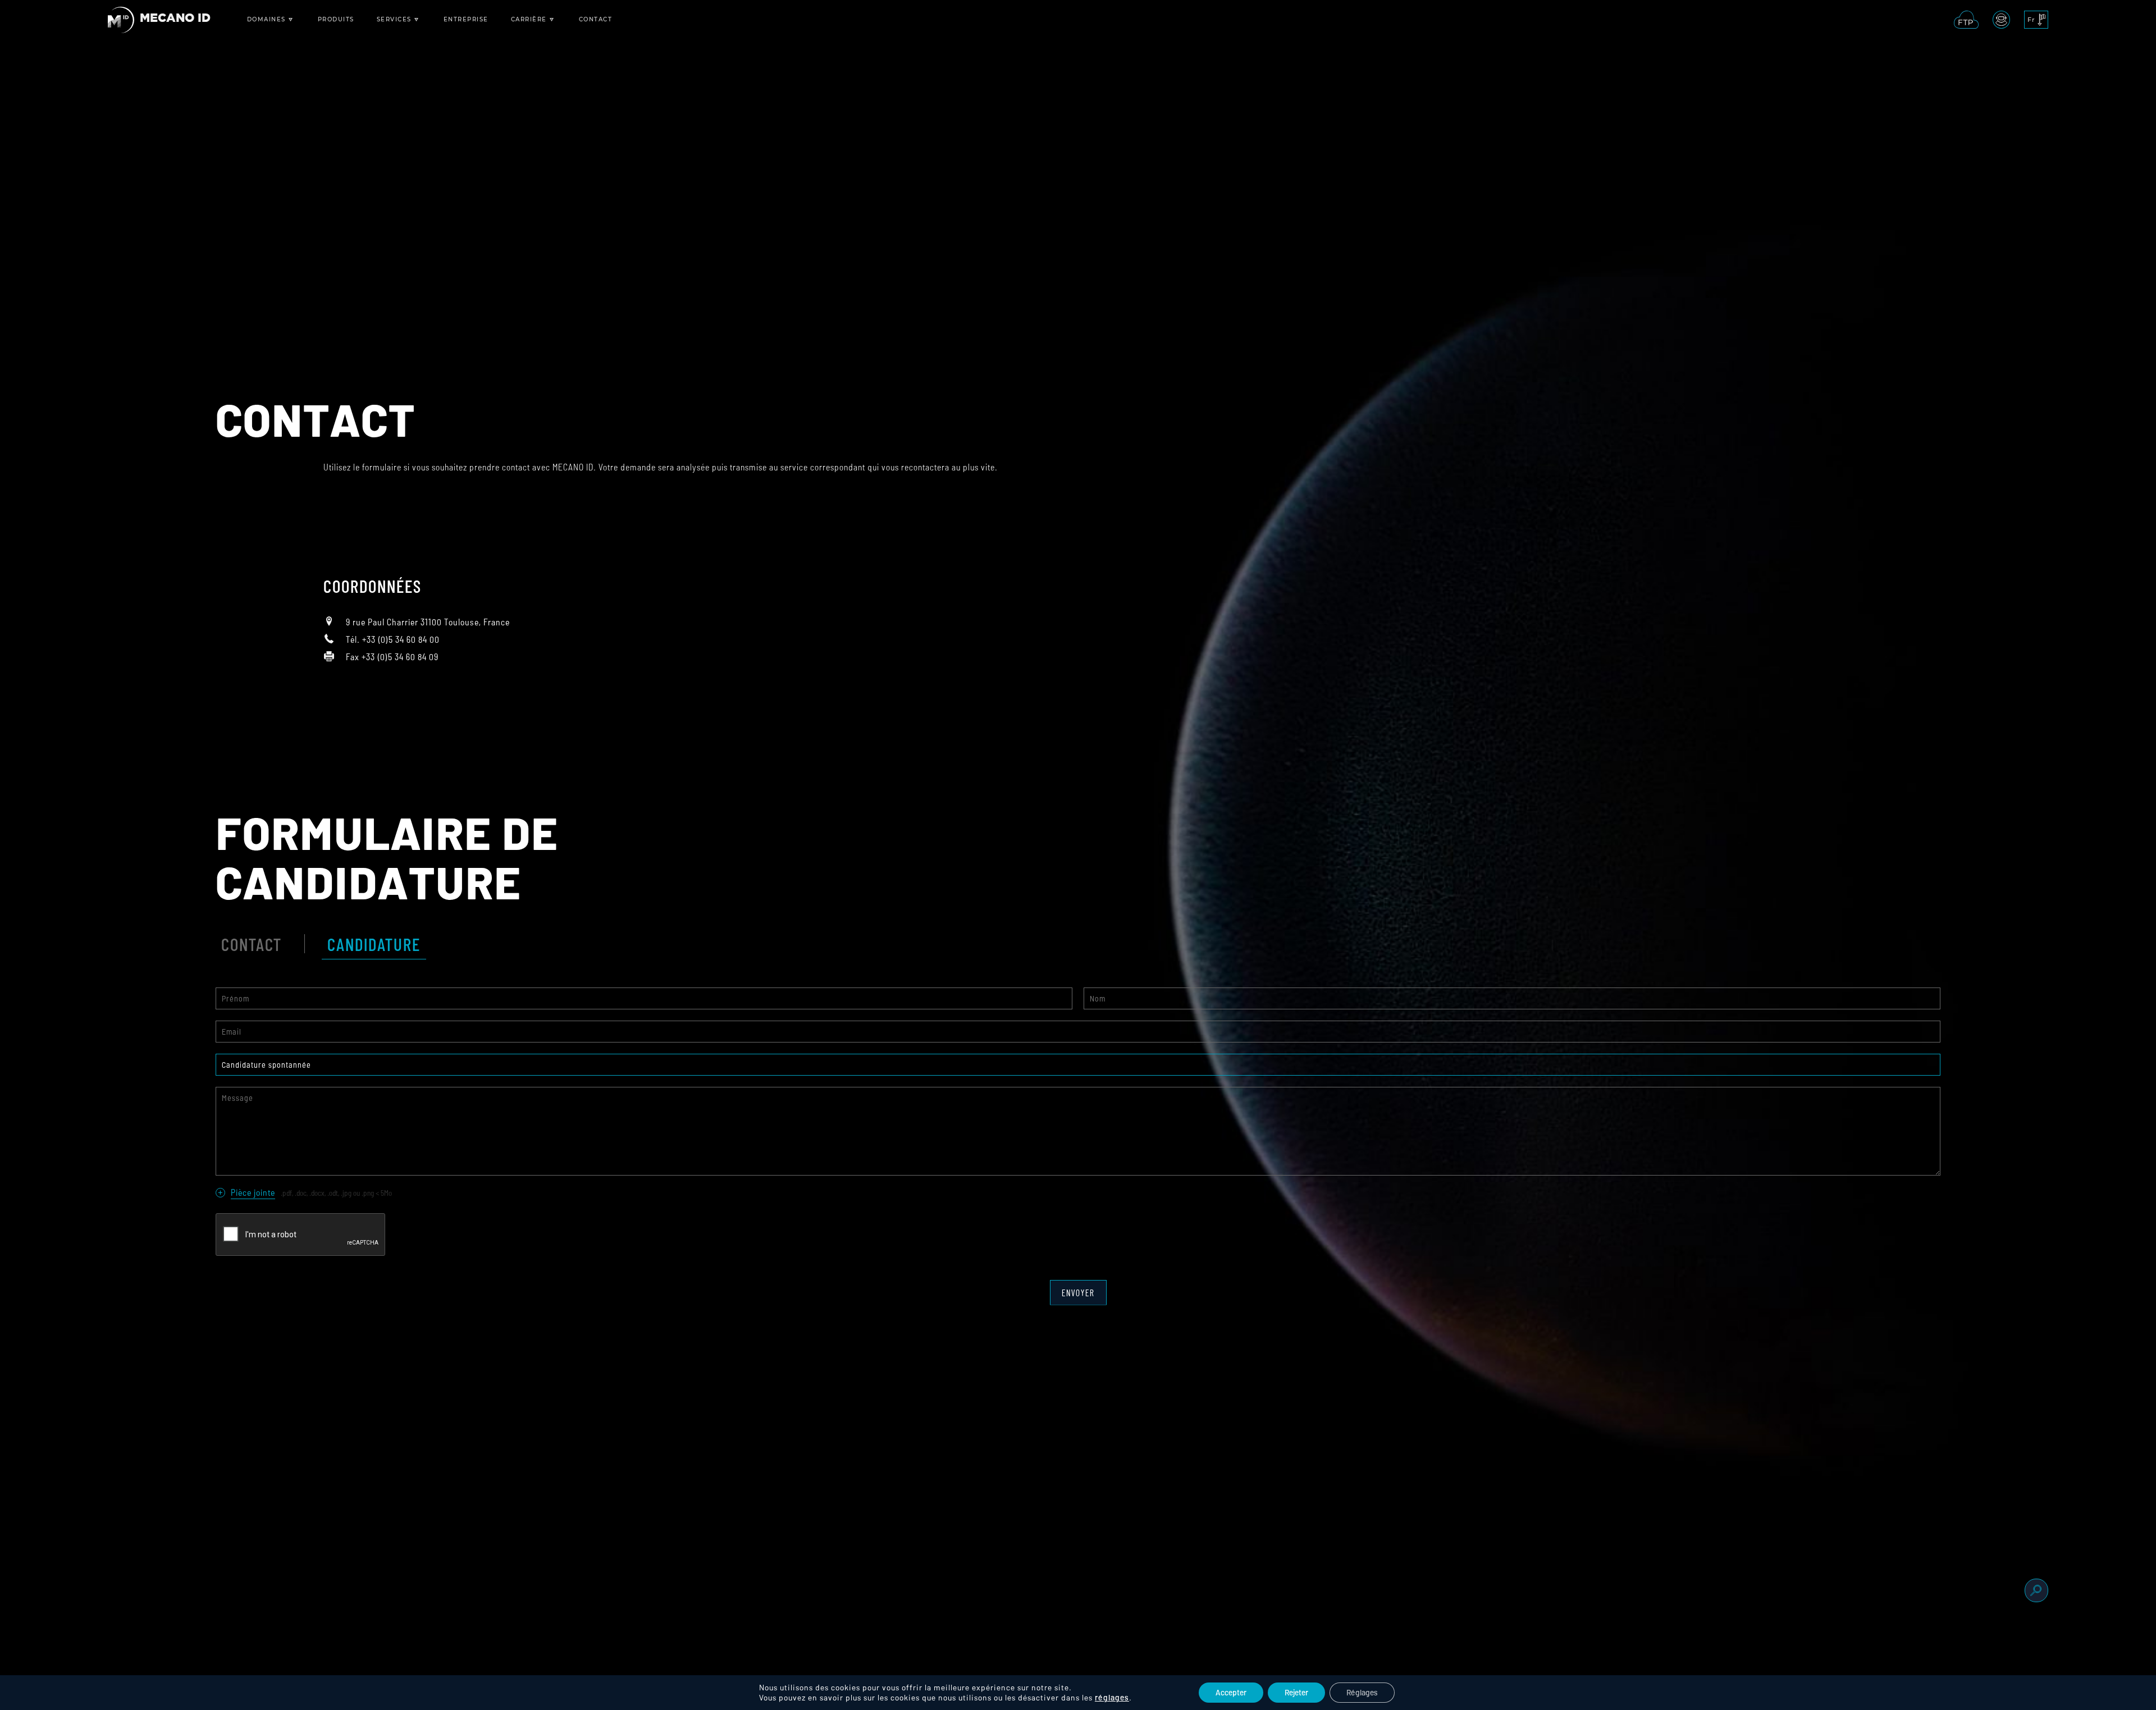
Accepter (1231, 1692)
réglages (1112, 1697)
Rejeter (1296, 1692)
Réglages (1362, 1692)
